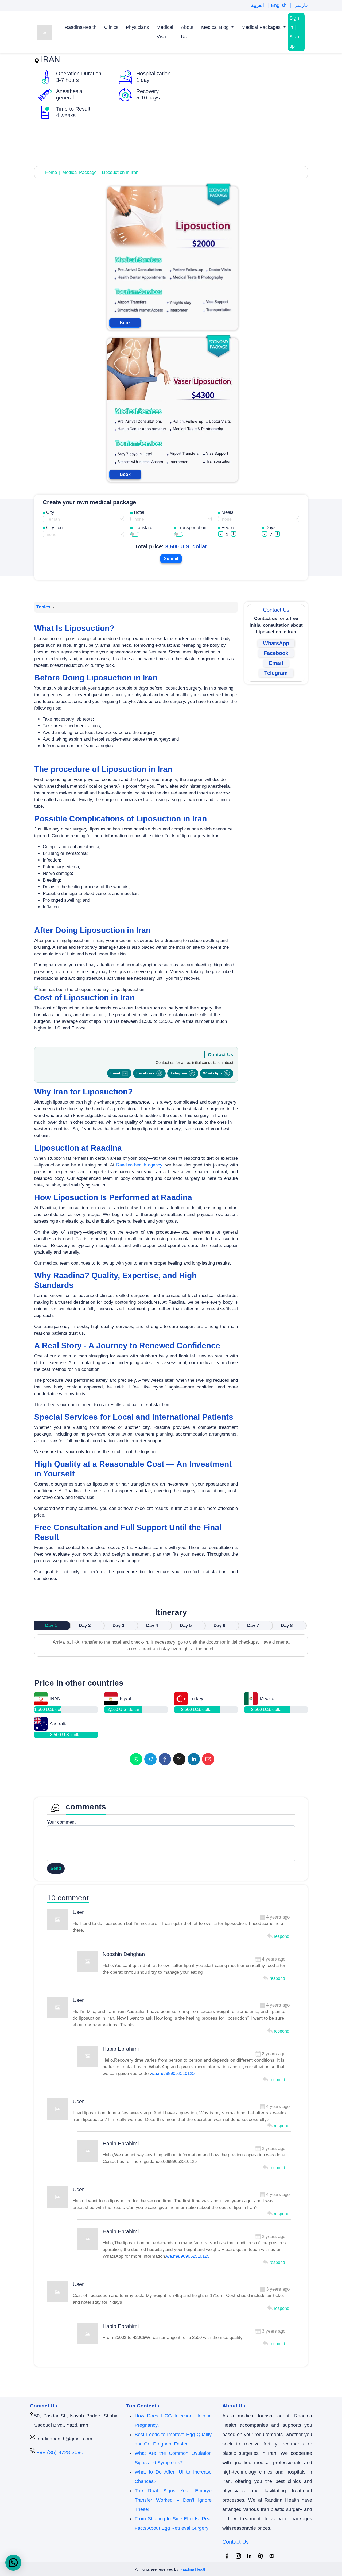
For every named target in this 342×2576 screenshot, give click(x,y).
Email (115, 1073)
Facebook (145, 1073)
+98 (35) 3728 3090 (60, 2452)
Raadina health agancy (139, 1165)
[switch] (135, 534)
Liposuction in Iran (120, 172)
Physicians (137, 27)
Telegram (179, 1073)
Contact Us (236, 2542)
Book (125, 323)
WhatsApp (213, 1073)
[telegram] (150, 1759)
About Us (187, 32)
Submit (171, 559)
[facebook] (165, 1759)
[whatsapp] (136, 1759)
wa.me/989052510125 (173, 2074)
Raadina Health (193, 2569)
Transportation (192, 528)
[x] (179, 1759)
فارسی (301, 5)
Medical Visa (165, 32)
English (279, 5)
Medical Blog (216, 27)
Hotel (139, 512)
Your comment (61, 1822)
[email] (208, 1759)
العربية (258, 5)
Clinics (111, 27)
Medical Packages (262, 27)
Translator (144, 528)
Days (271, 528)
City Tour (55, 528)
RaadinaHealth (81, 27)
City (50, 512)
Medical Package (79, 172)
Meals (228, 512)
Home (51, 172)
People (228, 528)
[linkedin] (194, 1759)
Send (56, 1868)
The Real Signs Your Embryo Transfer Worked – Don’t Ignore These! (173, 2500)
